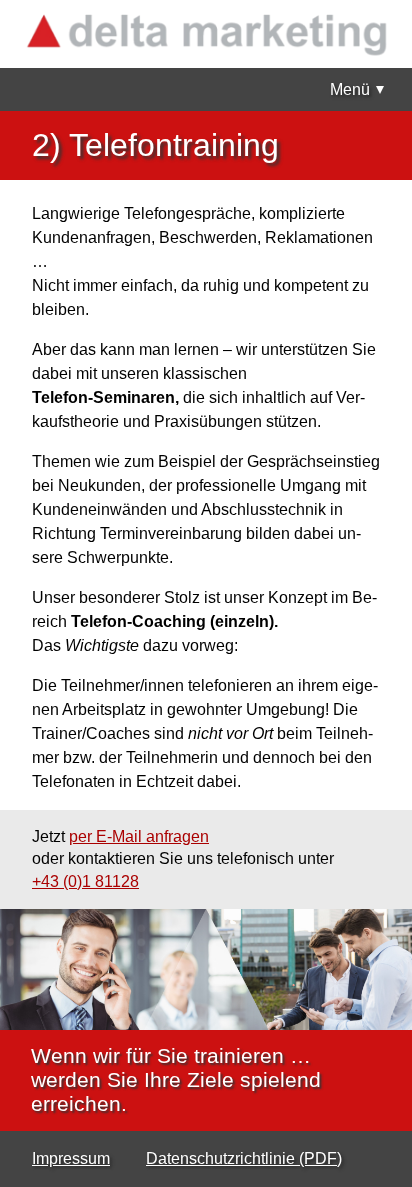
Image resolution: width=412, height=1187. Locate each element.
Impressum (71, 1158)
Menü (350, 89)
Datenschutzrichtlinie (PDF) (244, 1158)
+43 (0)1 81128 (85, 881)
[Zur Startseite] (205, 34)
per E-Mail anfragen (139, 836)
